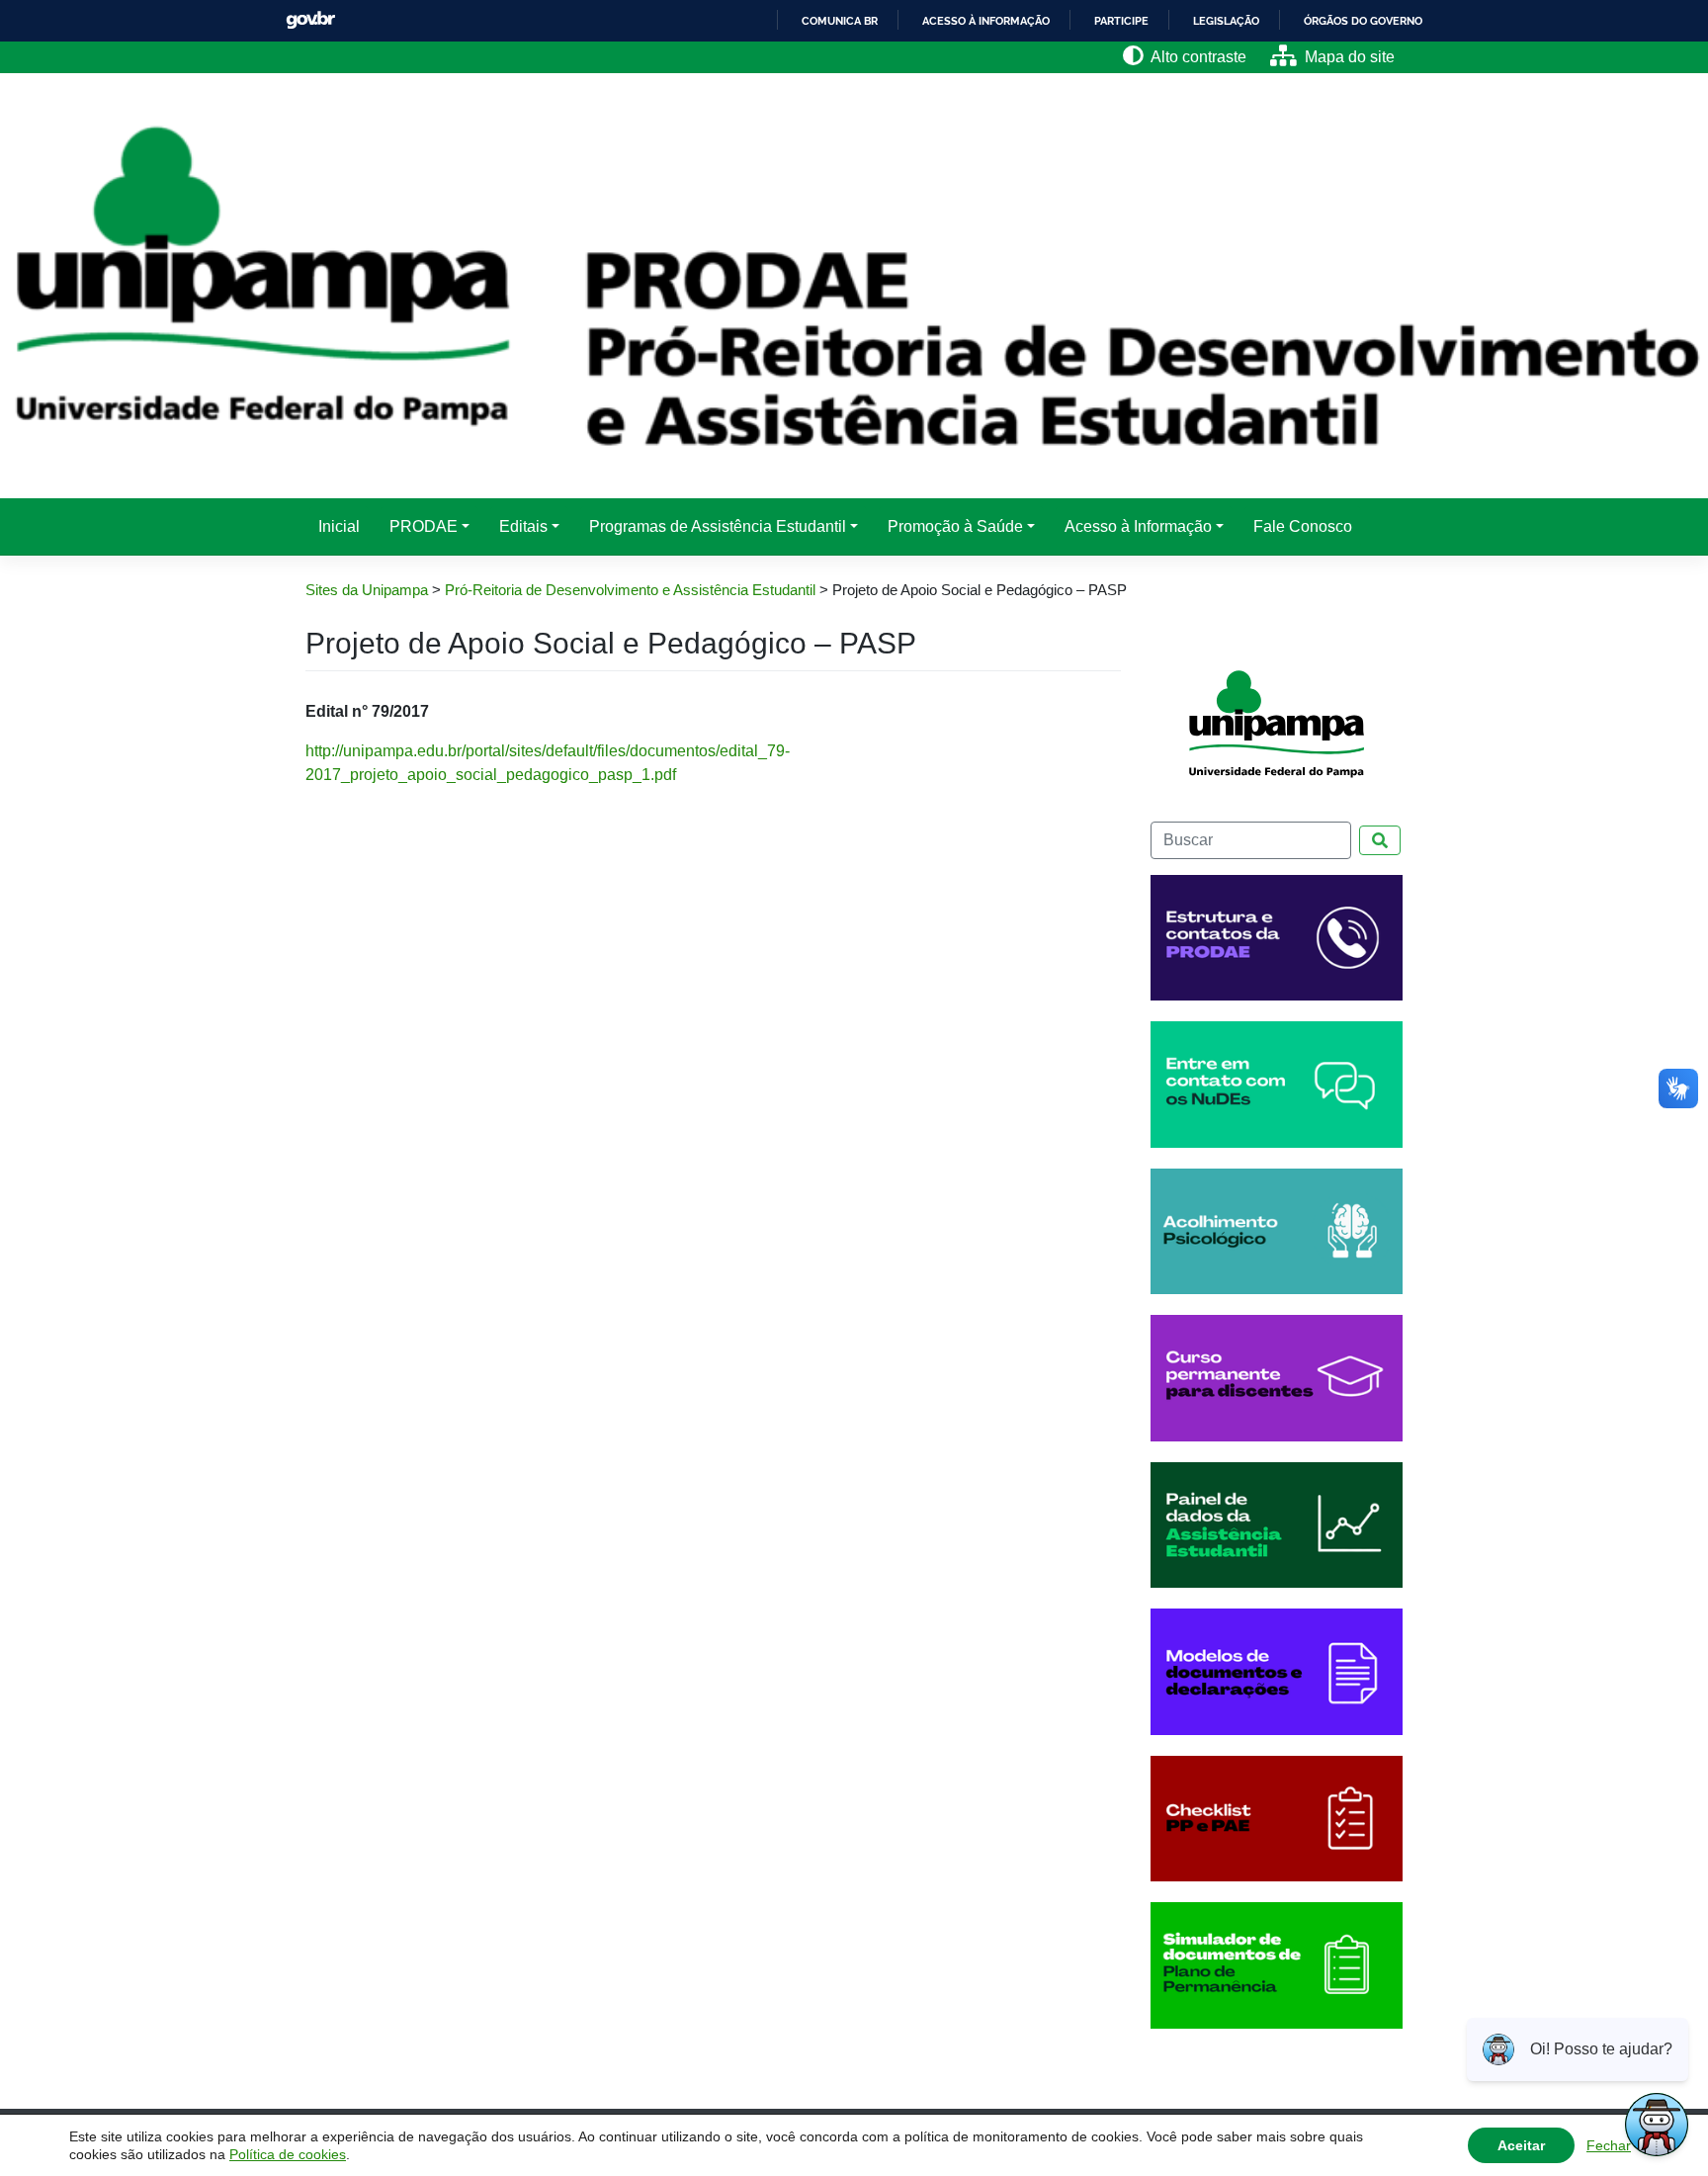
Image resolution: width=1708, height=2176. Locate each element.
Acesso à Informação (1138, 526)
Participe (1121, 21)
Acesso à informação (986, 21)
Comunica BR (840, 21)
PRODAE (424, 526)
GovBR (310, 20)
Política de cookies (288, 2154)
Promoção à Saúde (955, 526)
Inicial (339, 526)
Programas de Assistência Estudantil (718, 526)
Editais (523, 526)
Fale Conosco (1303, 526)
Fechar (1609, 2145)
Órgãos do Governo (1363, 21)
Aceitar (1521, 2145)
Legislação (1226, 21)
